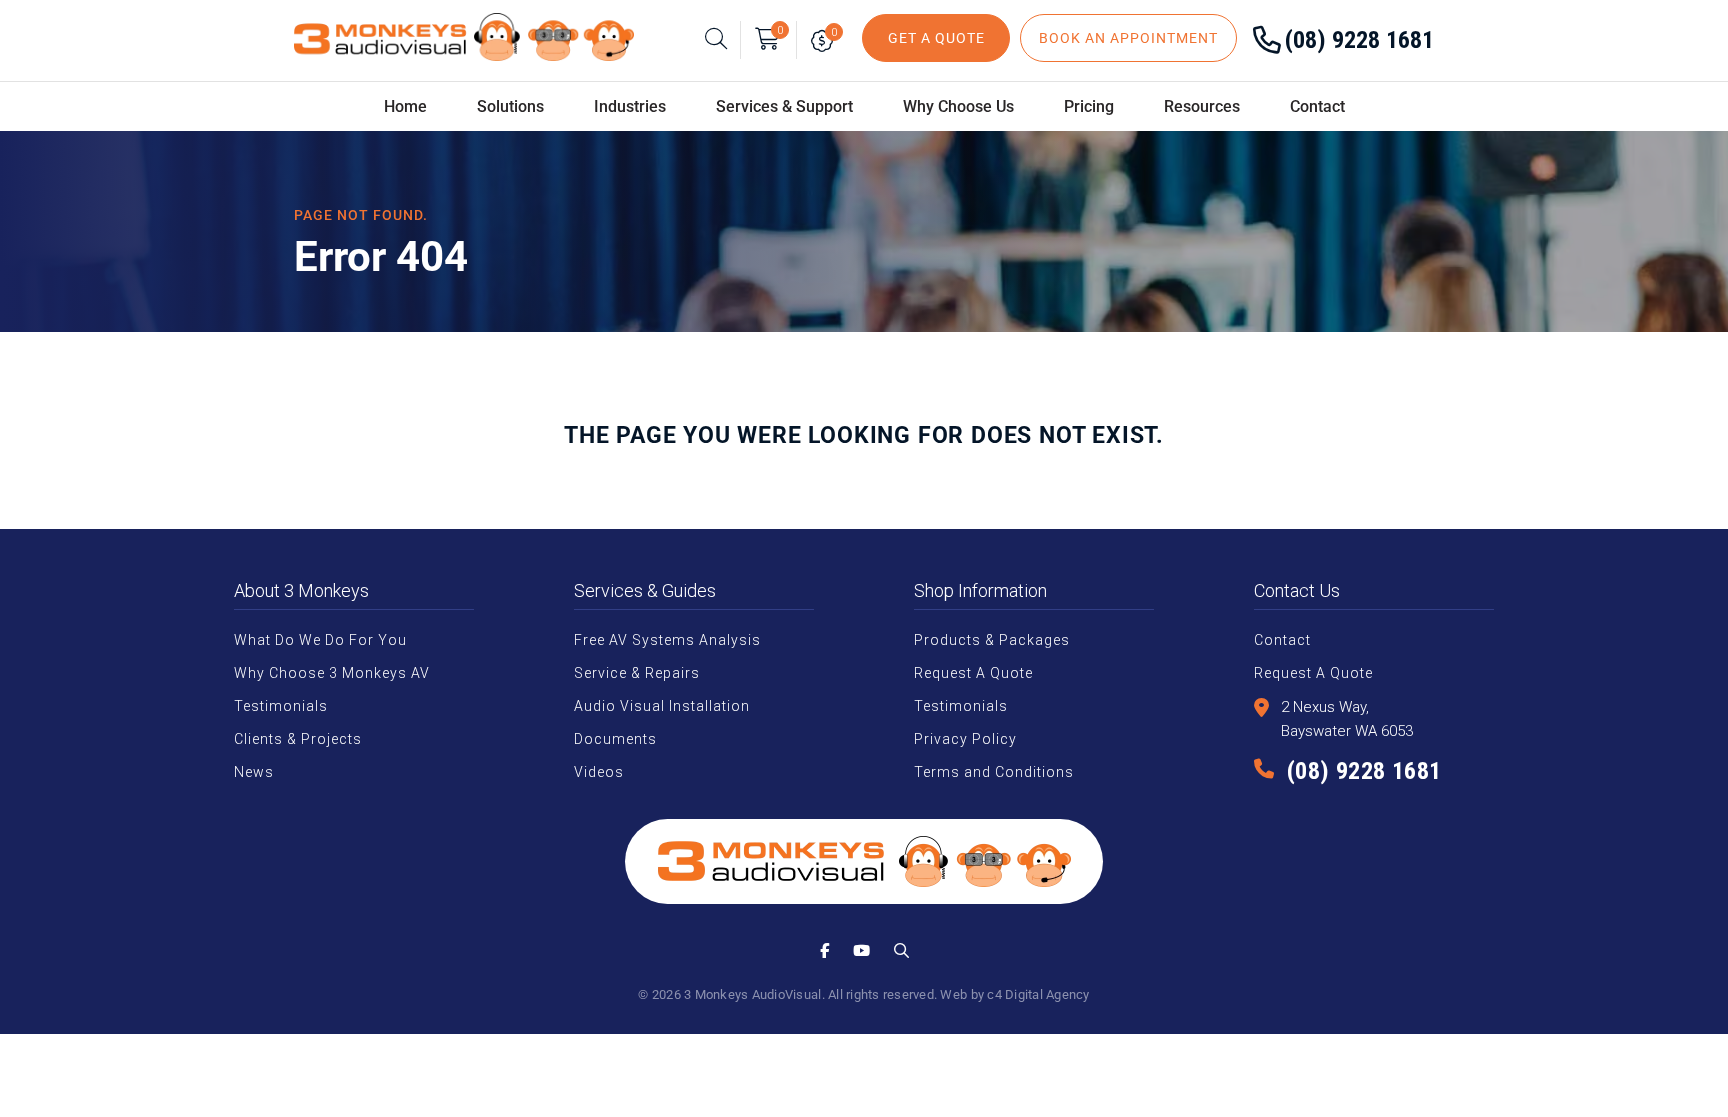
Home (405, 106)
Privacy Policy (965, 739)
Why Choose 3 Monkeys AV (332, 673)
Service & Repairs (637, 673)
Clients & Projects (298, 739)
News (254, 772)
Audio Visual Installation (662, 706)
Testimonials (281, 706)
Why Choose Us (958, 106)
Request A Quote (973, 673)
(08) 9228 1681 (1359, 40)
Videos (599, 772)
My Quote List (826, 40)
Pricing (1089, 106)
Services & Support (784, 106)
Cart (780, 30)
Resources (1202, 106)
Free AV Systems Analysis (667, 640)
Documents (615, 739)
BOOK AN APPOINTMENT (1128, 38)
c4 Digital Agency (1038, 994)
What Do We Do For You (320, 640)
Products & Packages (992, 640)
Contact (1317, 106)
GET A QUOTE (936, 38)
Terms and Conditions (994, 772)
